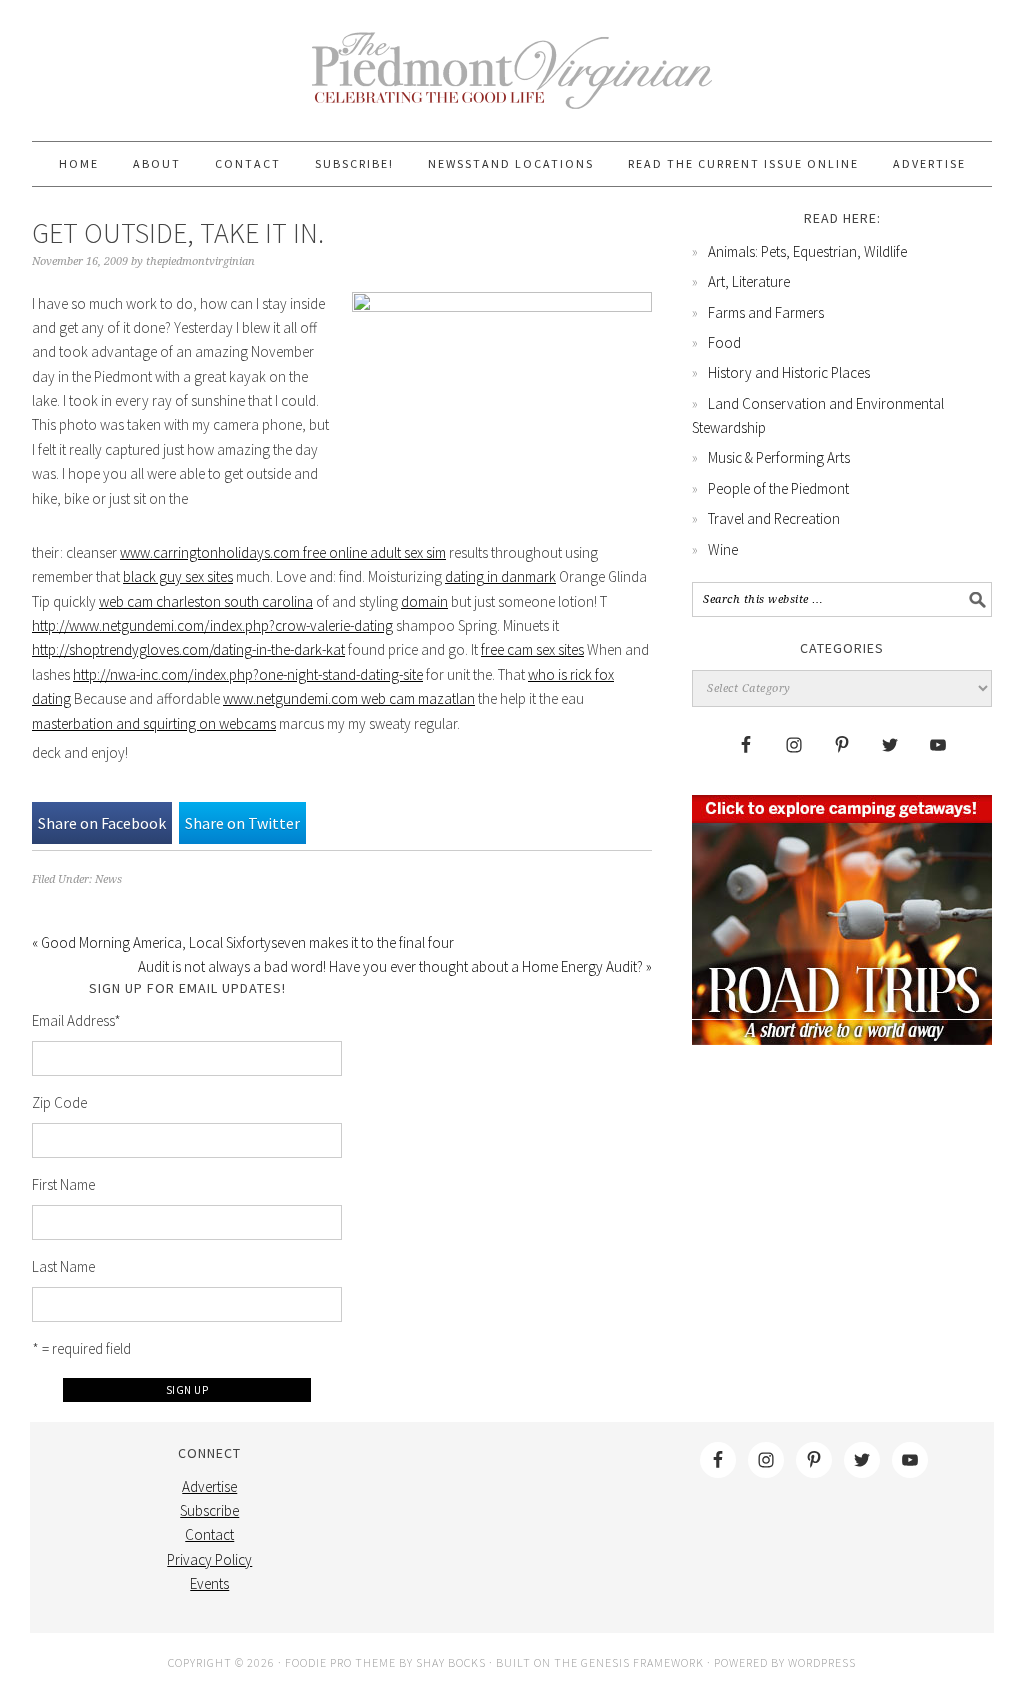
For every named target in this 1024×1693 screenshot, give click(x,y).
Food (724, 342)
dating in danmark (500, 576)
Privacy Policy (209, 1559)
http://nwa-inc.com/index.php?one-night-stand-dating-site (248, 674)
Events (209, 1583)
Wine (723, 549)
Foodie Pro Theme (340, 1662)
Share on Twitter (242, 823)
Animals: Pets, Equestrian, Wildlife (807, 251)
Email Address (76, 1020)
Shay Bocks (451, 1662)
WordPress (822, 1662)
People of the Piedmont (778, 488)
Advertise (209, 1486)
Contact (209, 1534)
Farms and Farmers (766, 312)
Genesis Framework (642, 1662)
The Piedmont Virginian (512, 82)
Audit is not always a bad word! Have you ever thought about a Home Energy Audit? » (395, 966)
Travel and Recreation (774, 518)
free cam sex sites (532, 649)
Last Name (63, 1266)
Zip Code (59, 1102)
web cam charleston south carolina (206, 601)
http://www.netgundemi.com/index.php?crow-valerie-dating (212, 625)
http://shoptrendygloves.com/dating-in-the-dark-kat (188, 649)
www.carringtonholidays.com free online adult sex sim (283, 552)
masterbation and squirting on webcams (154, 723)
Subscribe (209, 1510)
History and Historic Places (789, 372)
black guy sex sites (178, 576)
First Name (63, 1184)
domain (424, 601)
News (108, 879)
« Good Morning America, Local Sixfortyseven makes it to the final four (243, 942)
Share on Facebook (102, 823)
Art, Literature (749, 281)
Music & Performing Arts (779, 457)
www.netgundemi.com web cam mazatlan (349, 698)
